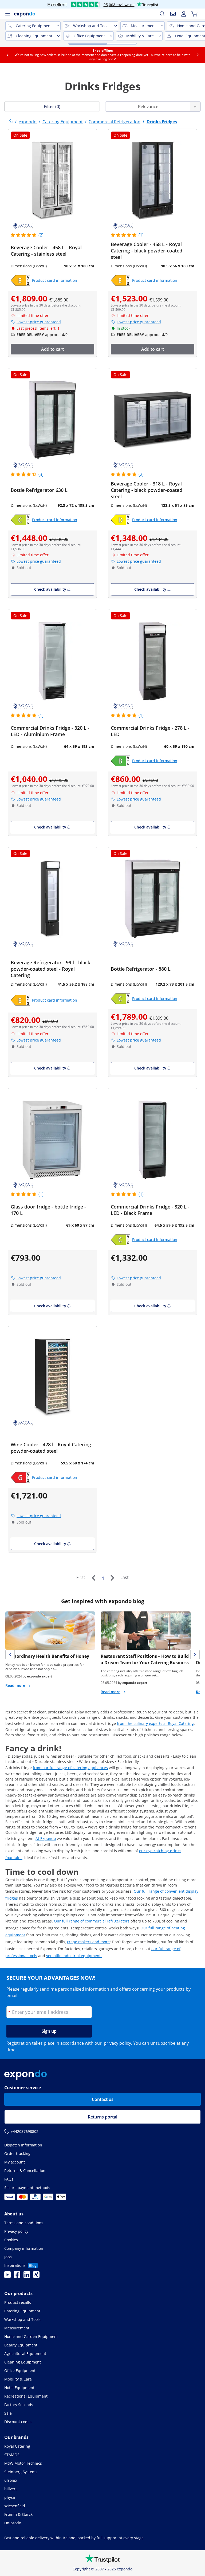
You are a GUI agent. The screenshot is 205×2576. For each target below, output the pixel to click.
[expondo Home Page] (11, 122)
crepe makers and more (88, 1942)
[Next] (112, 1578)
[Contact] (173, 14)
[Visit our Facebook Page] (17, 2276)
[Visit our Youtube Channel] (7, 2276)
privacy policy (117, 2043)
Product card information (55, 280)
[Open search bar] (162, 14)
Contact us (103, 2099)
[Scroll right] (198, 55)
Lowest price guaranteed (39, 322)
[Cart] (194, 14)
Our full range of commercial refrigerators (92, 1921)
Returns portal (102, 2117)
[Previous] (93, 1578)
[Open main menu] (7, 14)
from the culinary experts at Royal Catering (155, 1723)
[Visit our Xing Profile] (36, 2276)
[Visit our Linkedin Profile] (27, 2276)
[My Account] (184, 14)
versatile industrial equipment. (74, 1956)
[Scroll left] (7, 55)
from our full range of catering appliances (70, 1768)
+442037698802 (25, 2131)
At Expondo (46, 1838)
